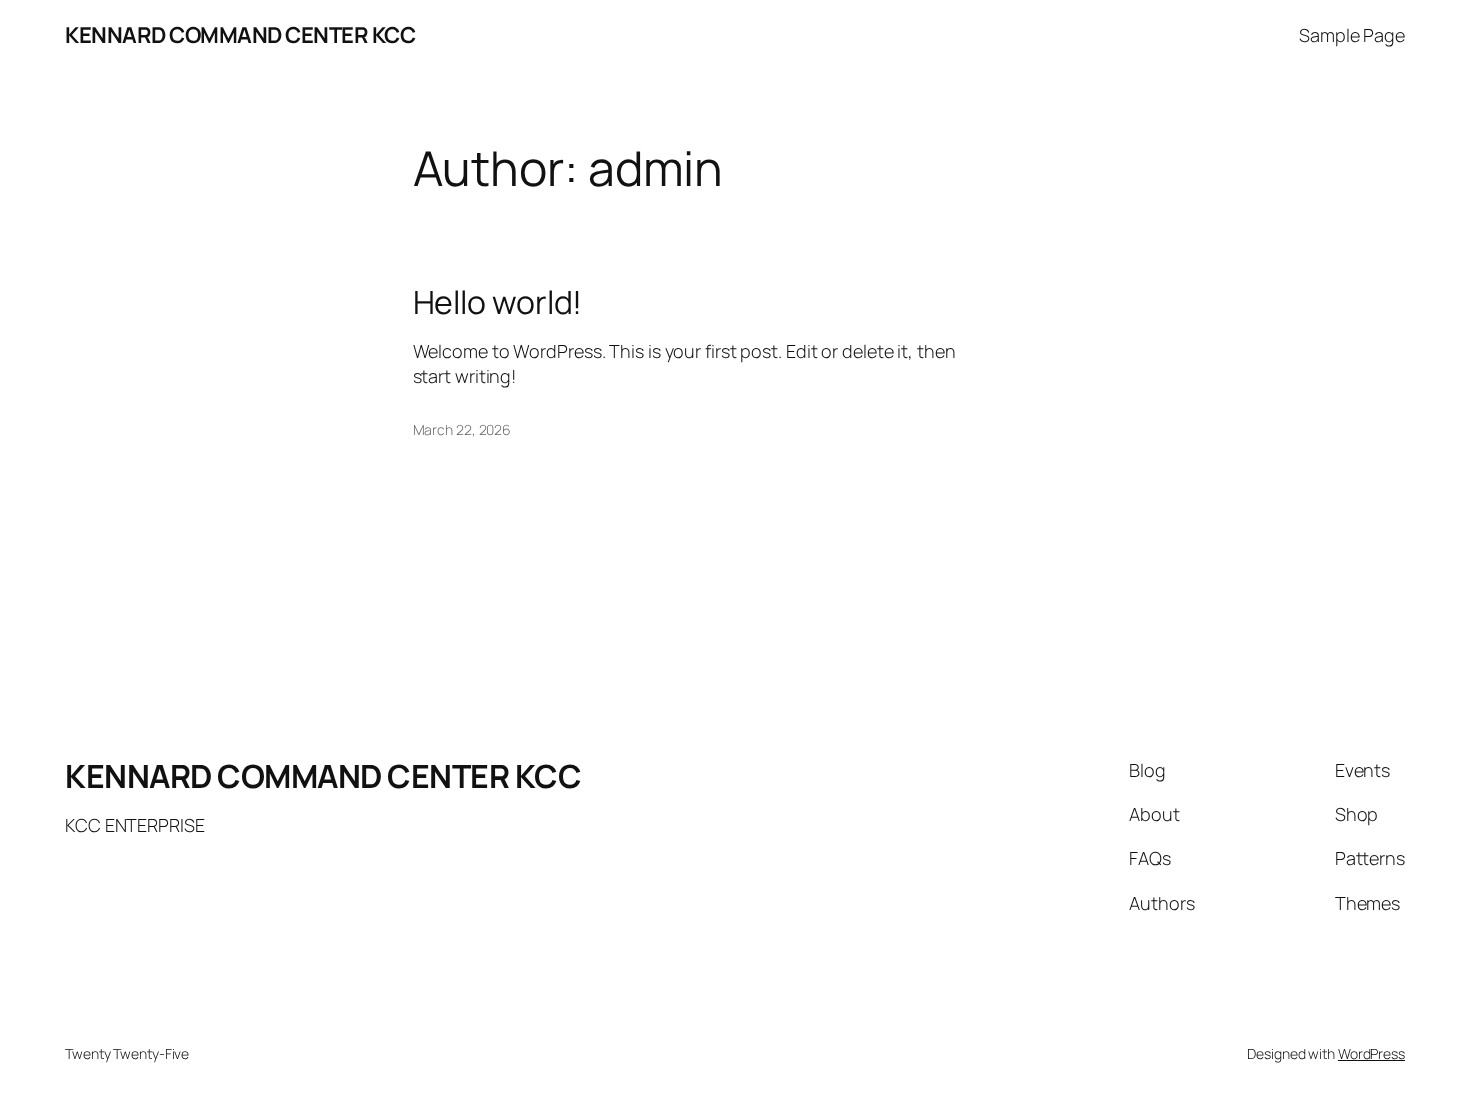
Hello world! (498, 302)
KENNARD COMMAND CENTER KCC (240, 35)
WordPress (1371, 1053)
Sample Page (1352, 35)
